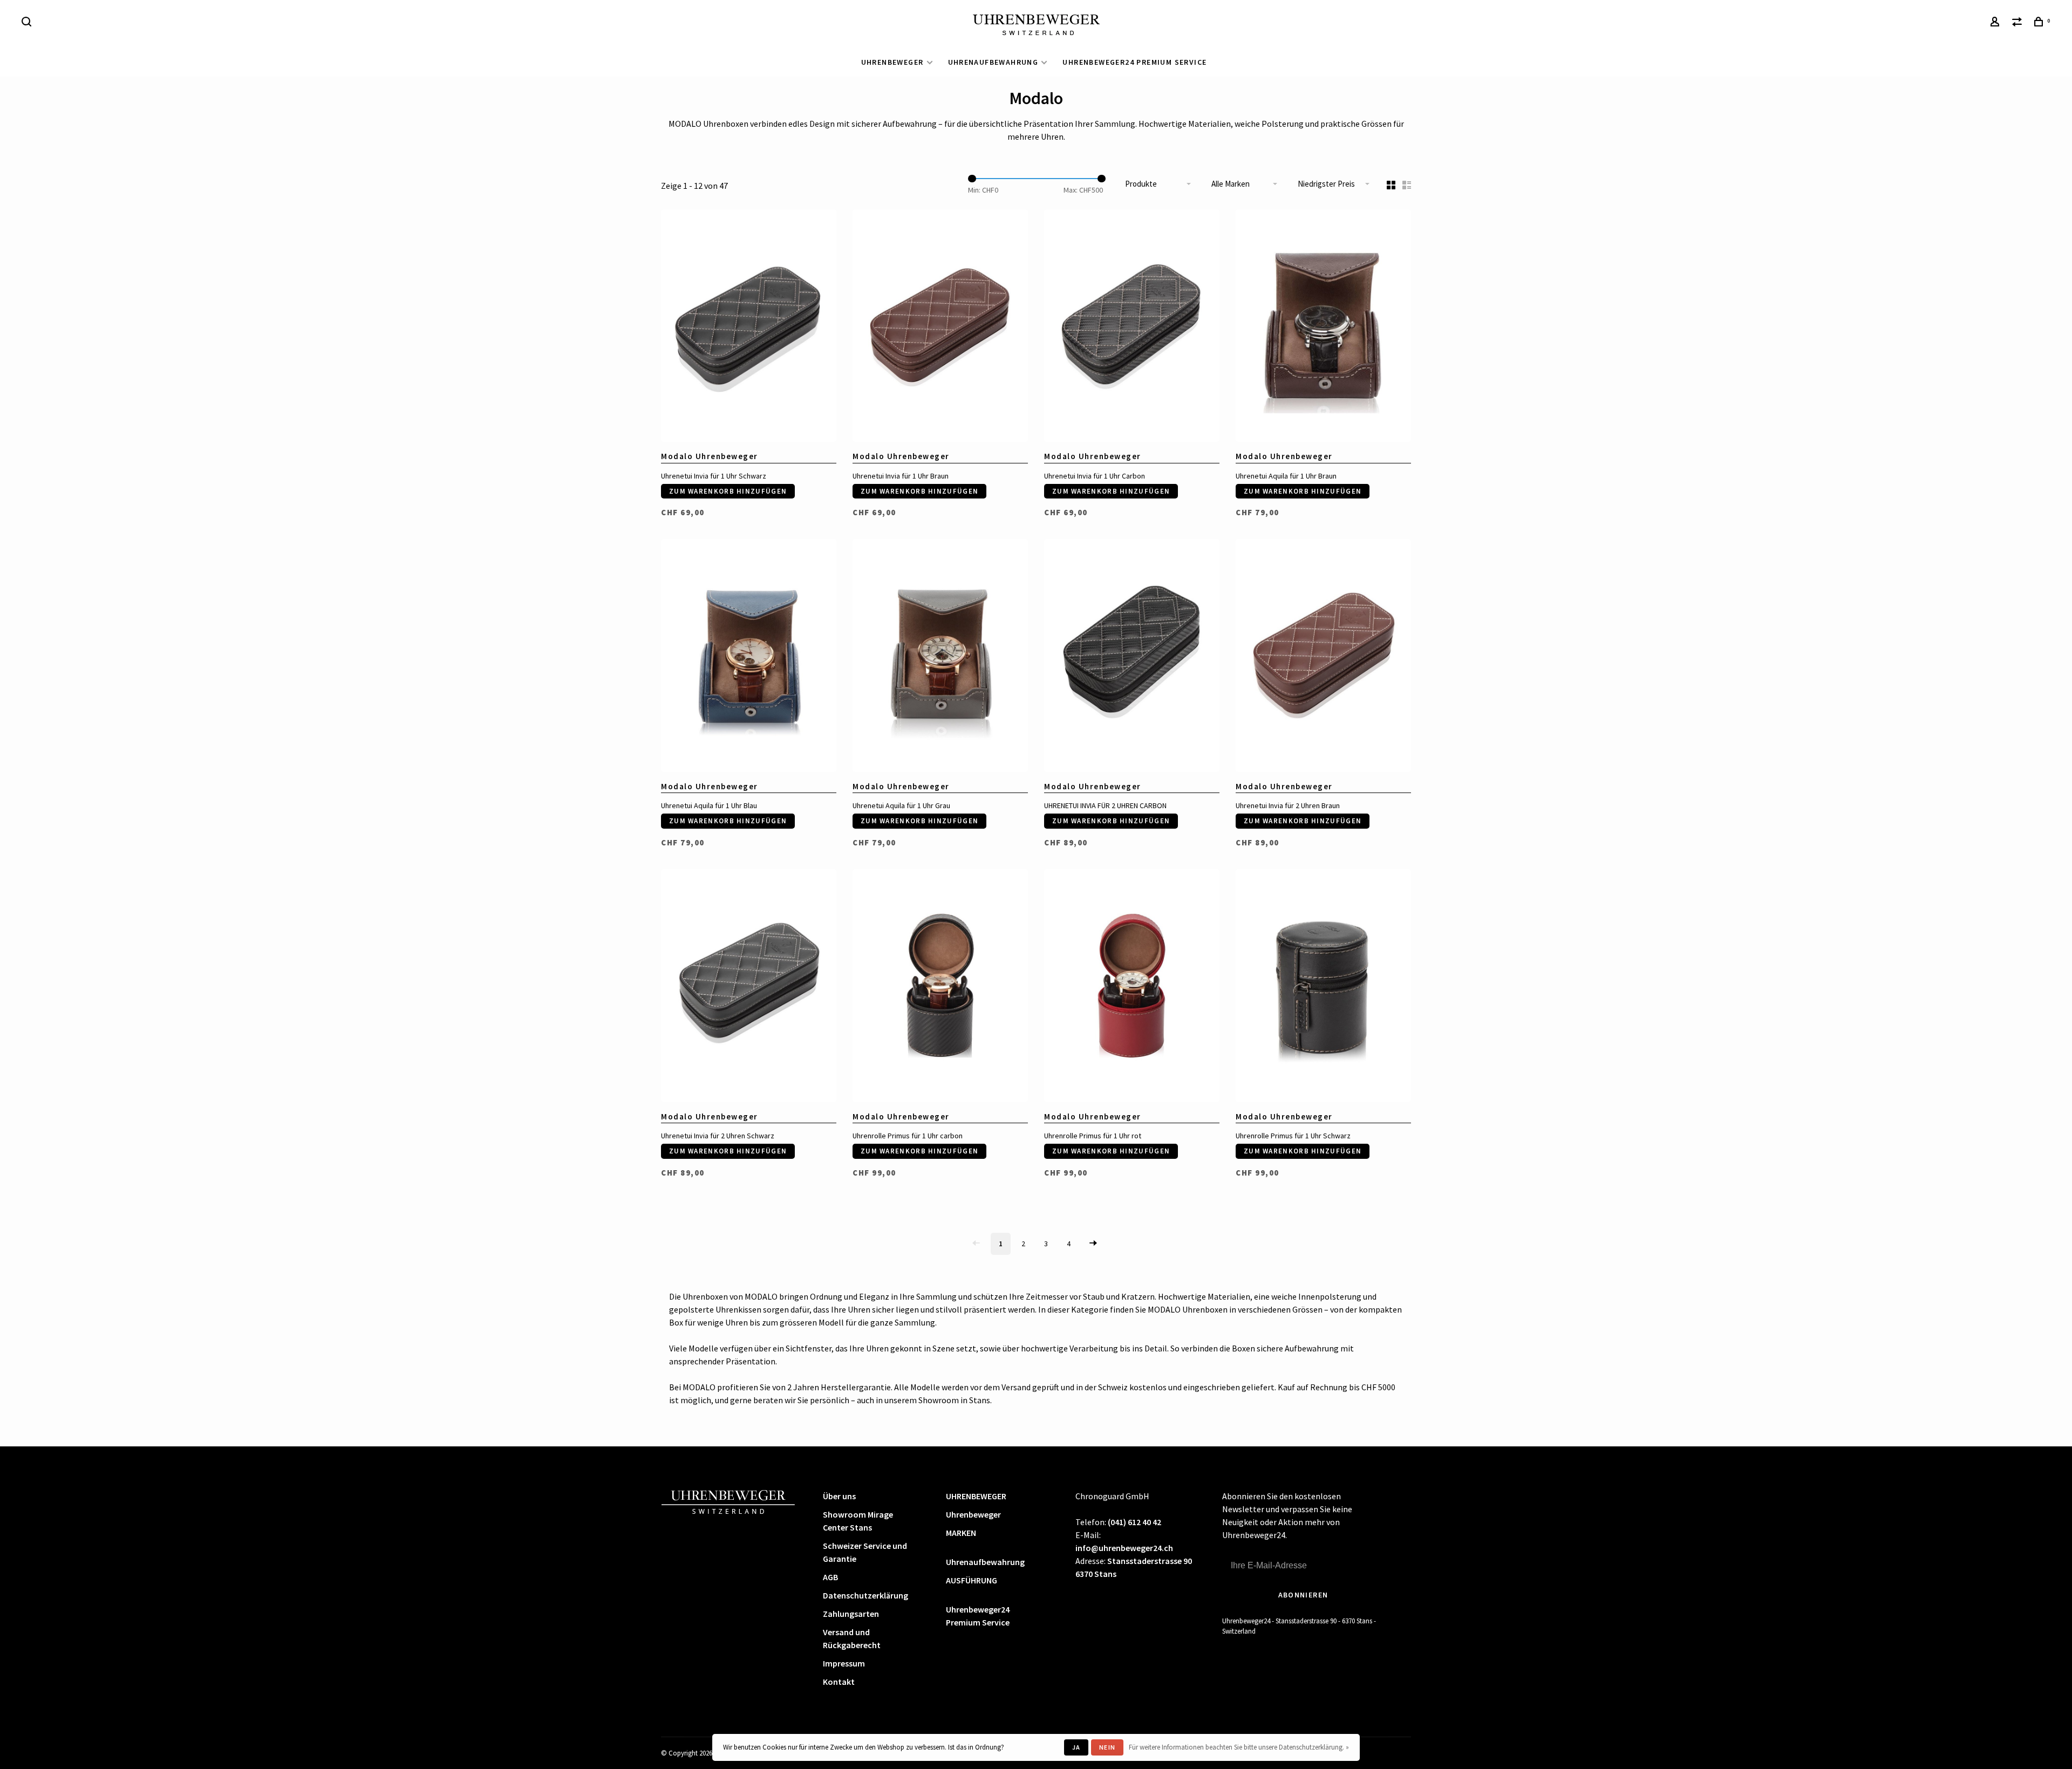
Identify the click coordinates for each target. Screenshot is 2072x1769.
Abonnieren (1303, 1595)
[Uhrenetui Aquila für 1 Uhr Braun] (1323, 327)
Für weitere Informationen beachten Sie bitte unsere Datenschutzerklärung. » (1239, 1747)
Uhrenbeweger (973, 1514)
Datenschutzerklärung (865, 1595)
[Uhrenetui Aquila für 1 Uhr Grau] (940, 657)
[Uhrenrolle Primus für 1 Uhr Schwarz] (1323, 987)
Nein (1107, 1747)
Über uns (839, 1496)
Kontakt (839, 1682)
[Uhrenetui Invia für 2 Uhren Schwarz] (749, 987)
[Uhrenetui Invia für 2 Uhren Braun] (1323, 657)
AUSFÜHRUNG (972, 1580)
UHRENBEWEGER (892, 62)
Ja (1076, 1747)
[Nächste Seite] (1093, 1244)
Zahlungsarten (851, 1614)
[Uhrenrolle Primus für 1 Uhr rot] (1132, 987)
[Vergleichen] (2019, 23)
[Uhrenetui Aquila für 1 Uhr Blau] (749, 657)
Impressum (844, 1663)
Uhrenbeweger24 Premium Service (1134, 62)
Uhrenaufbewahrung (993, 62)
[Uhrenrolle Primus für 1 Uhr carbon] (940, 987)
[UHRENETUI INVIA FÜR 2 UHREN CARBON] (1132, 657)
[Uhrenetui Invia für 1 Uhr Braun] (940, 327)
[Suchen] (28, 23)
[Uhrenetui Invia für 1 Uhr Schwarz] (749, 327)
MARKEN (961, 1533)
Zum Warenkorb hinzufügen (728, 491)
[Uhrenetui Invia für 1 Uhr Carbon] (1132, 327)
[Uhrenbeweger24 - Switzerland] (728, 1501)
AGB (830, 1577)
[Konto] (1996, 23)
